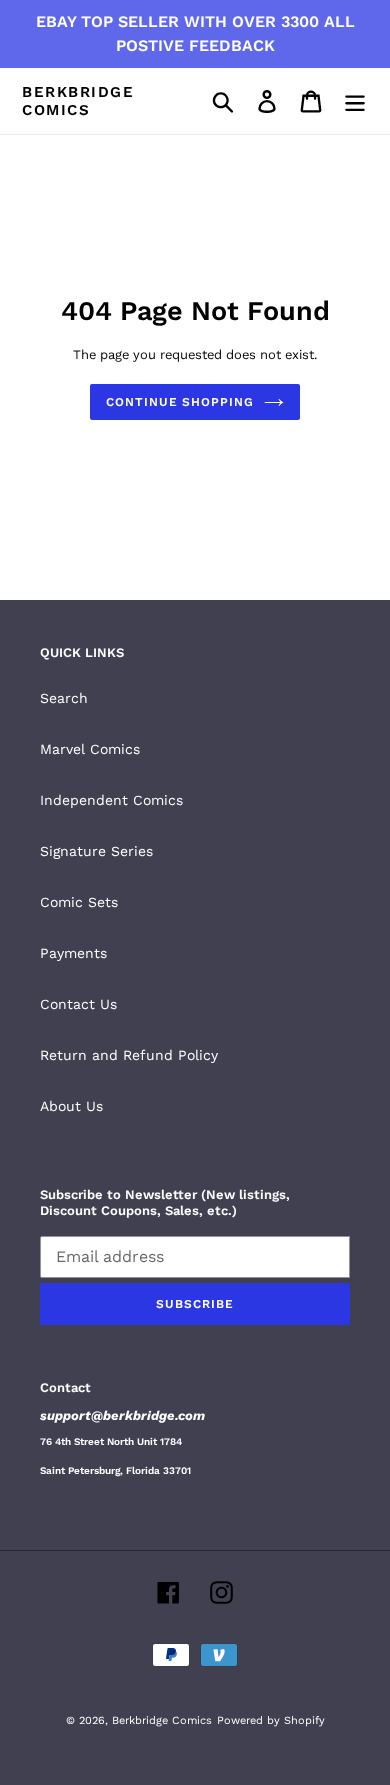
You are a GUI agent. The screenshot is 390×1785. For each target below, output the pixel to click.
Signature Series (96, 851)
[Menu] (355, 101)
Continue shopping (180, 402)
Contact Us (78, 1004)
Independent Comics (111, 800)
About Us (71, 1106)
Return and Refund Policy (129, 1055)
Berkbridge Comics (78, 101)
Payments (73, 953)
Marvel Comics (90, 749)
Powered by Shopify (271, 1720)
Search (64, 698)
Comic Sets (79, 902)
